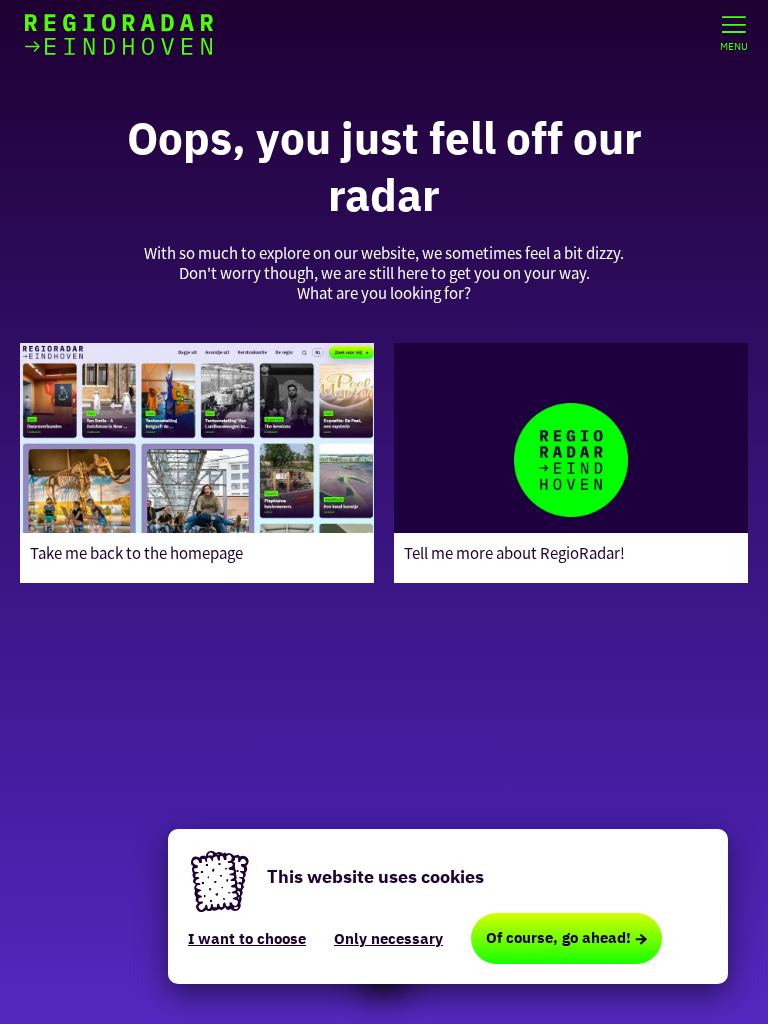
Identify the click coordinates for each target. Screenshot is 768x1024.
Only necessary (388, 938)
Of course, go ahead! (558, 937)
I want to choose (247, 938)
